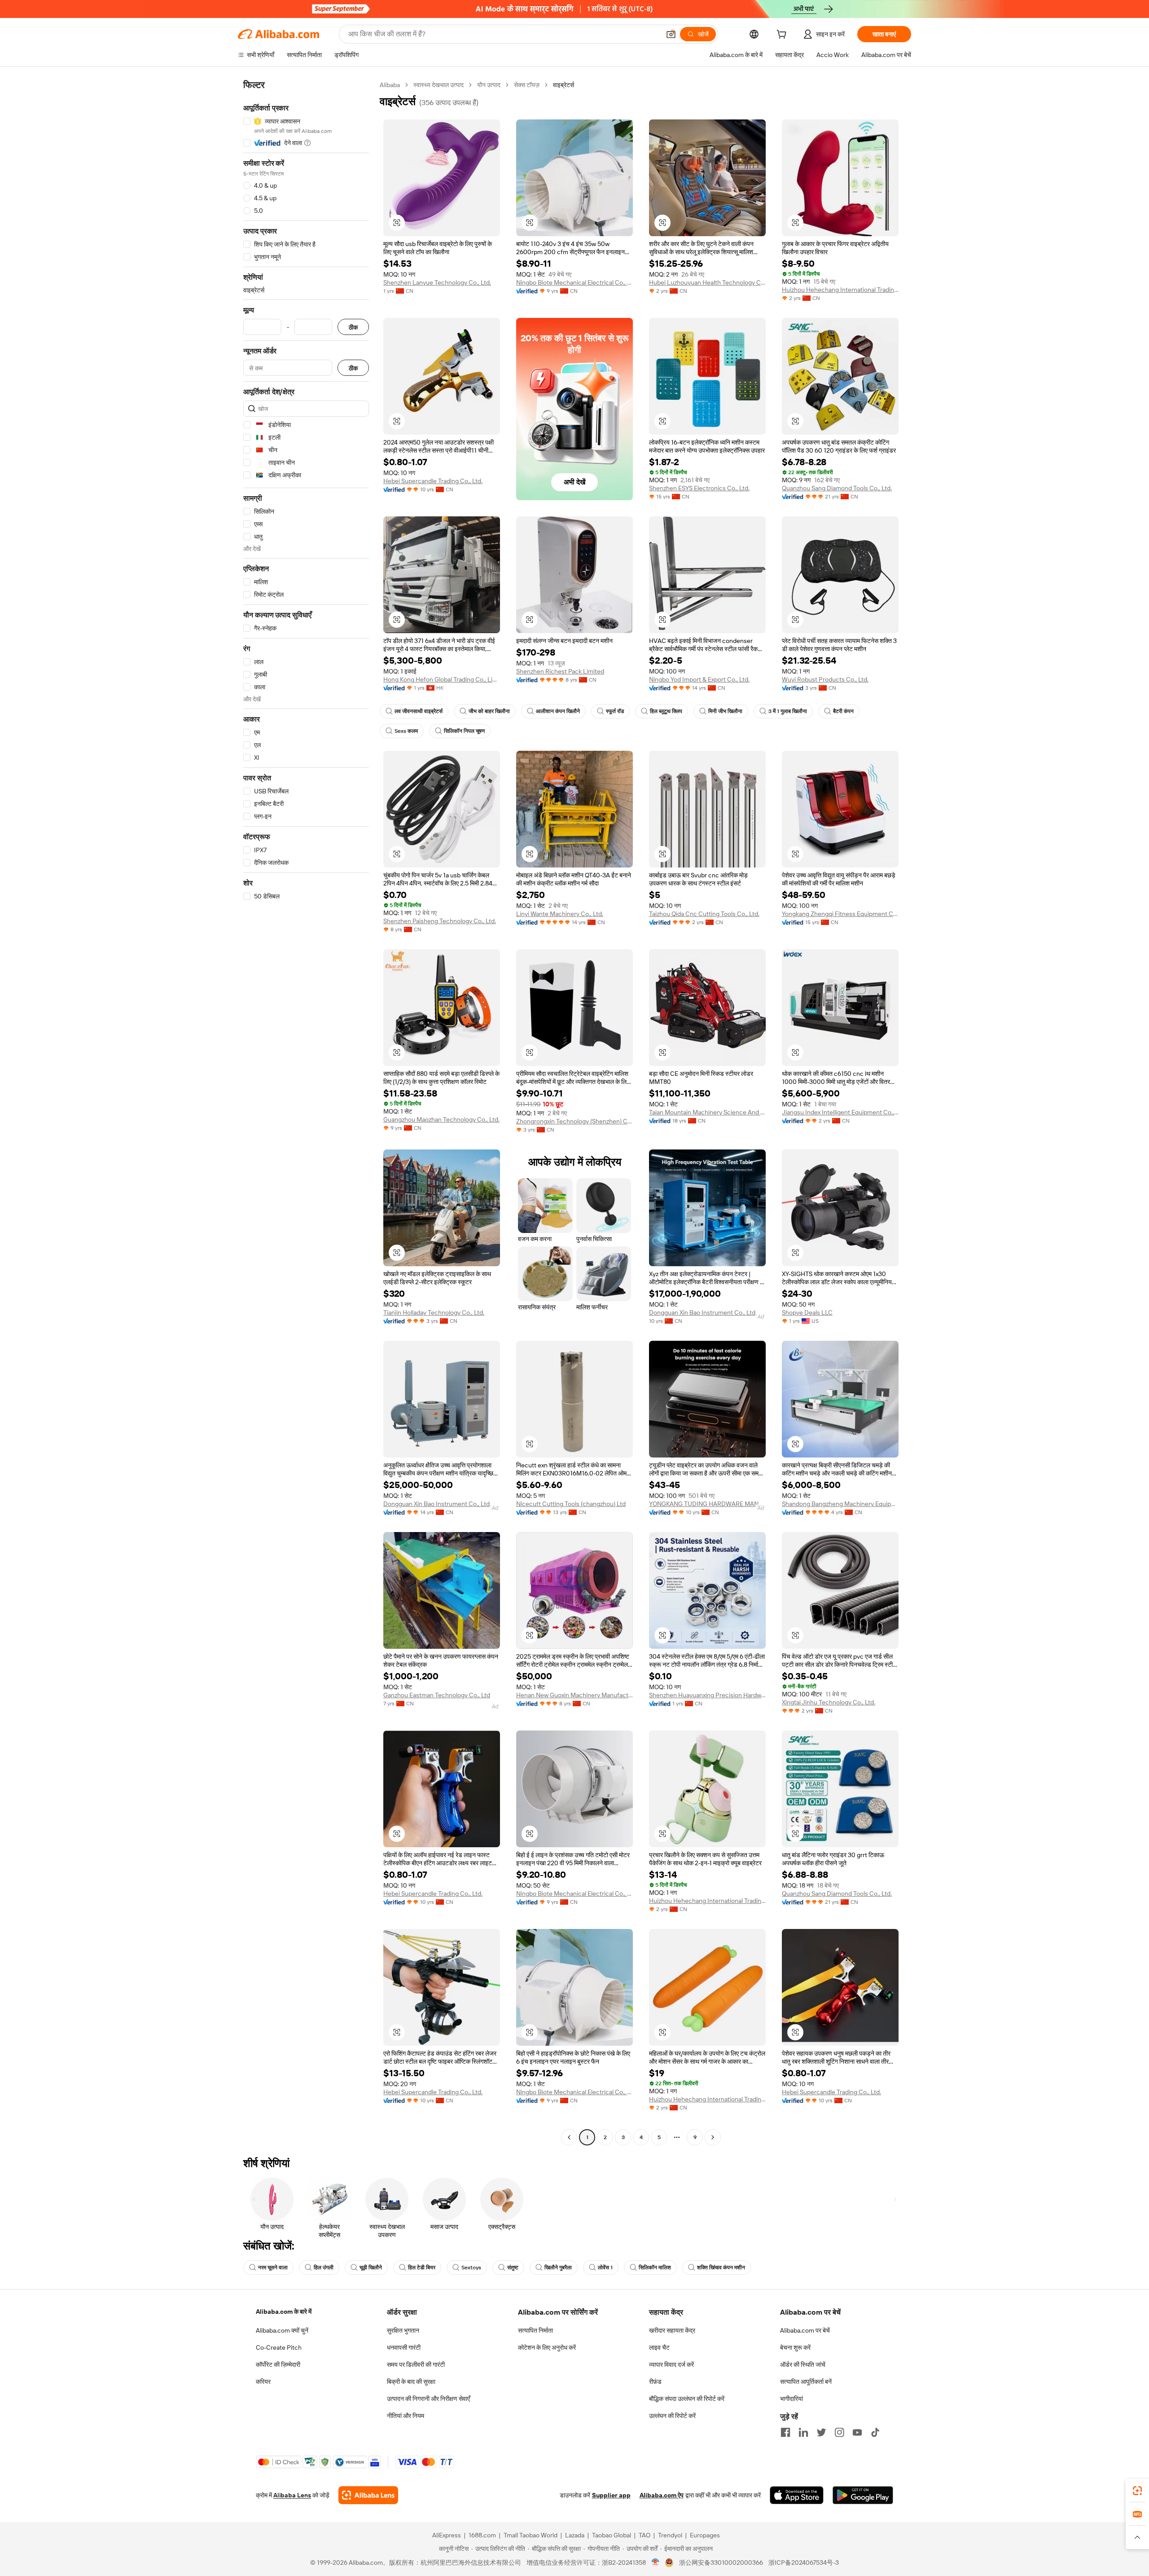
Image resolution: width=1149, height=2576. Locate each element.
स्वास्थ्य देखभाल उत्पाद (439, 85)
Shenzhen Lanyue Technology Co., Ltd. (437, 282)
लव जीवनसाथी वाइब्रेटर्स (419, 711)
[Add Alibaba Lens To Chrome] (368, 2495)
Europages (705, 2535)
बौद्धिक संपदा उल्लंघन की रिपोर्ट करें (687, 2399)
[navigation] (306, 1112)
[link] (1137, 2491)
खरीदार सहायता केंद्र (672, 2330)
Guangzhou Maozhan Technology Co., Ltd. (441, 1119)
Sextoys (471, 2268)
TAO (645, 2535)
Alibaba (390, 85)
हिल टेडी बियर (422, 2268)
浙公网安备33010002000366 (721, 2563)
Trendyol (670, 2535)
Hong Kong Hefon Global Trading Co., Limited (442, 679)
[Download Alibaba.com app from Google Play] (863, 2495)
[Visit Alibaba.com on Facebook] (785, 2432)
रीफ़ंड (655, 2382)
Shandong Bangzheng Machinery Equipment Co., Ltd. (840, 1504)
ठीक (353, 327)
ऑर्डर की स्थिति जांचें (803, 2365)
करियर (263, 2382)
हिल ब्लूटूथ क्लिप (666, 711)
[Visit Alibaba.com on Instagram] (839, 2432)
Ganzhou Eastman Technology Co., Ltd (437, 1695)
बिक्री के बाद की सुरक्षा (411, 2382)
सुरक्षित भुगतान (403, 2330)
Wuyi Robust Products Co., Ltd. (825, 679)
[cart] (783, 35)
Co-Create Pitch (279, 2347)
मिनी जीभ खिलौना (725, 711)
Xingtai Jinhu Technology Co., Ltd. (829, 1702)
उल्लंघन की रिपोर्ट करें (672, 2416)
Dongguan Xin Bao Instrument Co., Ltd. (703, 1312)
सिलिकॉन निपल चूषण (464, 731)
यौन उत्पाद (489, 85)
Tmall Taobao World (531, 2535)
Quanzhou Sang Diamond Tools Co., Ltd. (837, 488)
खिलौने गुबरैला (558, 2268)
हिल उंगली (324, 2268)
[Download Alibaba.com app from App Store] (797, 2495)
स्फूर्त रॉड (615, 711)
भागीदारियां (792, 2399)
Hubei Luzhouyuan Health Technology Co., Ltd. (707, 282)
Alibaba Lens (292, 2495)
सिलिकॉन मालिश (655, 2268)
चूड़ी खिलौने (371, 2268)
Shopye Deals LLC (807, 1312)
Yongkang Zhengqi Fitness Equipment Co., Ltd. (840, 914)
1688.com (482, 2535)
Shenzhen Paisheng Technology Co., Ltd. (440, 921)
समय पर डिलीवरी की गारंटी (416, 2365)
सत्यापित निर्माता (535, 2330)
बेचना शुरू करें (795, 2347)
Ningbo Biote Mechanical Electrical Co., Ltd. (574, 282)
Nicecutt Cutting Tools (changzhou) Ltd (571, 1504)
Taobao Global (612, 2535)
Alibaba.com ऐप (662, 2495)
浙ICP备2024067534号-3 (804, 2563)
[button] (671, 34)
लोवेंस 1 (605, 2268)
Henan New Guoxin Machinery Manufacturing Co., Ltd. (574, 1695)
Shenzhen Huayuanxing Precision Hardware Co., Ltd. (707, 1695)
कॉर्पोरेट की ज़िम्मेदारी (278, 2365)
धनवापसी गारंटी (404, 2347)
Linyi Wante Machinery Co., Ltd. (560, 914)
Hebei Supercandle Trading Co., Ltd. (433, 481)
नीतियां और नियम (406, 2416)
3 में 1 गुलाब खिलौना (788, 711)
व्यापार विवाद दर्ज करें (671, 2365)
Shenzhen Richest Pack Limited (560, 671)
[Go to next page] (713, 2137)
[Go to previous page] (569, 2137)
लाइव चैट (659, 2347)
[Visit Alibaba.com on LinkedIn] (803, 2432)
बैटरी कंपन (843, 711)
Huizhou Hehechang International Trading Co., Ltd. (840, 290)
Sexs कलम (406, 731)
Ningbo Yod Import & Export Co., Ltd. (699, 679)
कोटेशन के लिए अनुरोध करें (547, 2347)
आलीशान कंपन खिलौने (558, 711)
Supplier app (611, 2495)
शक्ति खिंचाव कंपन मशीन (721, 2268)
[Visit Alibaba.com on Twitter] (821, 2432)
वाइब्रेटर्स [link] (564, 85)
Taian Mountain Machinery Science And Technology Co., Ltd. (707, 1112)
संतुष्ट (513, 2268)
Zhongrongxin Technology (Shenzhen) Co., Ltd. (574, 1121)
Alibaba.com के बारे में (284, 2312)
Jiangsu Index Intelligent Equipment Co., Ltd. (840, 1112)
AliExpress (447, 2535)
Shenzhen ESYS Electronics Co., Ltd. (699, 488)
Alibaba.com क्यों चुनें (282, 2330)
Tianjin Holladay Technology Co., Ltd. (434, 1312)
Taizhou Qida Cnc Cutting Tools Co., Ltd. (704, 914)
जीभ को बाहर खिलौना (489, 711)
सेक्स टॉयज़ (527, 85)
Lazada (575, 2535)
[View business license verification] (656, 2563)
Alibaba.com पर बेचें (805, 2330)
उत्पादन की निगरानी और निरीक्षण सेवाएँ (428, 2399)
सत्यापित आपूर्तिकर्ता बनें (806, 2382)
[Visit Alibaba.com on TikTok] (875, 2432)
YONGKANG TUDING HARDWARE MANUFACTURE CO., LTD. (707, 1504)
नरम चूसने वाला (273, 2268)
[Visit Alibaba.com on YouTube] (857, 2432)
